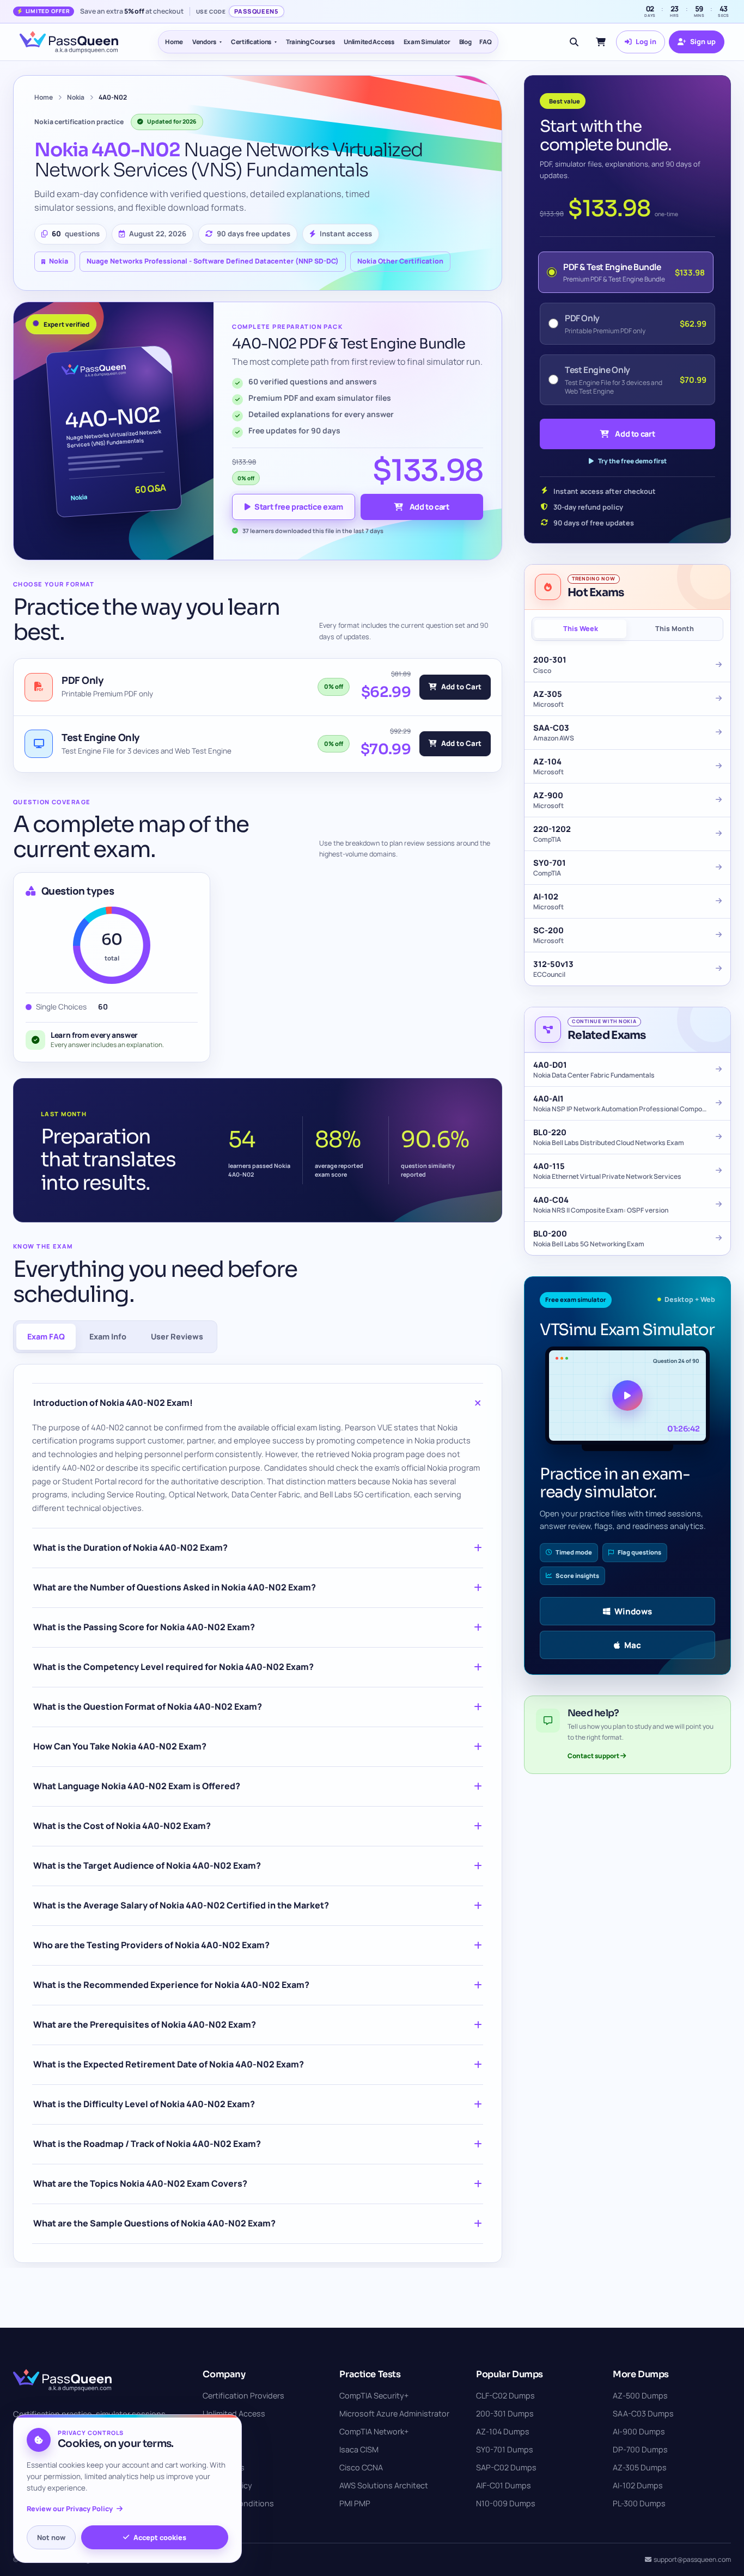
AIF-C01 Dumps (504, 2485)
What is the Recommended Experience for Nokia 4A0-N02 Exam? (171, 1985)
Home (174, 42)
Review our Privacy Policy (70, 2509)
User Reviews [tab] (177, 1336)
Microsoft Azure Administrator (394, 2413)
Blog (465, 42)
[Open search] (574, 42)
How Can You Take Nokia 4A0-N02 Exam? (120, 1746)
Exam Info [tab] (108, 1336)
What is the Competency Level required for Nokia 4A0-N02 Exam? (173, 1667)
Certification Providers (243, 2396)
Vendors (204, 42)
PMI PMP (355, 2503)
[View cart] (601, 42)
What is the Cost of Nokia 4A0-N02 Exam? (122, 1826)
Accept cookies (160, 2537)
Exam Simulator (427, 42)
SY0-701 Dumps (505, 2449)
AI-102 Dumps (638, 2485)
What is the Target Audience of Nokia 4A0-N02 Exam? (147, 1865)
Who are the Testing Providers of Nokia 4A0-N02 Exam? (151, 1945)
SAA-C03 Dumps (643, 2413)
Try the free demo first (632, 461)
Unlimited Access (369, 42)
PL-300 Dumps (639, 2503)
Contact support (594, 1756)
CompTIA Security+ (374, 2396)
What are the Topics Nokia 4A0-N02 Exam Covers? (140, 2183)
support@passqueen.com (692, 2559)
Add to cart (429, 507)
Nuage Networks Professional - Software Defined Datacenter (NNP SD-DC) (213, 261)
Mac (633, 1645)
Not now (51, 2537)
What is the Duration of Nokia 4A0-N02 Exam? (130, 1547)
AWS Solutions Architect (384, 2485)
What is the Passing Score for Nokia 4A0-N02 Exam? (144, 1627)
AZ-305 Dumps (640, 2467)
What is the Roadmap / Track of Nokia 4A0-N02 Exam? (147, 2144)
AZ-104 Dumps (503, 2431)
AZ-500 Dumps (640, 2396)
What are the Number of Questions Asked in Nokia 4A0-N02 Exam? (175, 1587)
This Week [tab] (581, 629)
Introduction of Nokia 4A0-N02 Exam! (113, 1403)
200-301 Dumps (505, 2413)
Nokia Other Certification (400, 261)
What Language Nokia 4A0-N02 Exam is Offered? (137, 1786)
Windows (633, 1611)
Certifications (251, 42)
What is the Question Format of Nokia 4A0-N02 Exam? (148, 1706)
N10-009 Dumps (506, 2503)
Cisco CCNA (361, 2467)
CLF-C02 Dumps (505, 2396)
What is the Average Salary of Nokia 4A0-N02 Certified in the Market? (181, 1905)
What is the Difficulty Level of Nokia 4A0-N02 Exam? (144, 2104)
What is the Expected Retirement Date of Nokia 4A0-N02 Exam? (169, 2064)
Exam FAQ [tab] (46, 1336)
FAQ (485, 42)
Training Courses (310, 42)
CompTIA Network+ (374, 2431)
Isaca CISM (359, 2449)
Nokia (76, 97)
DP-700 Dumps (640, 2449)
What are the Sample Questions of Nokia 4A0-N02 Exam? (154, 2223)
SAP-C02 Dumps (506, 2467)
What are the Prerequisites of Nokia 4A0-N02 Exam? (145, 2024)
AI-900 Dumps (639, 2431)
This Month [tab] (675, 629)
